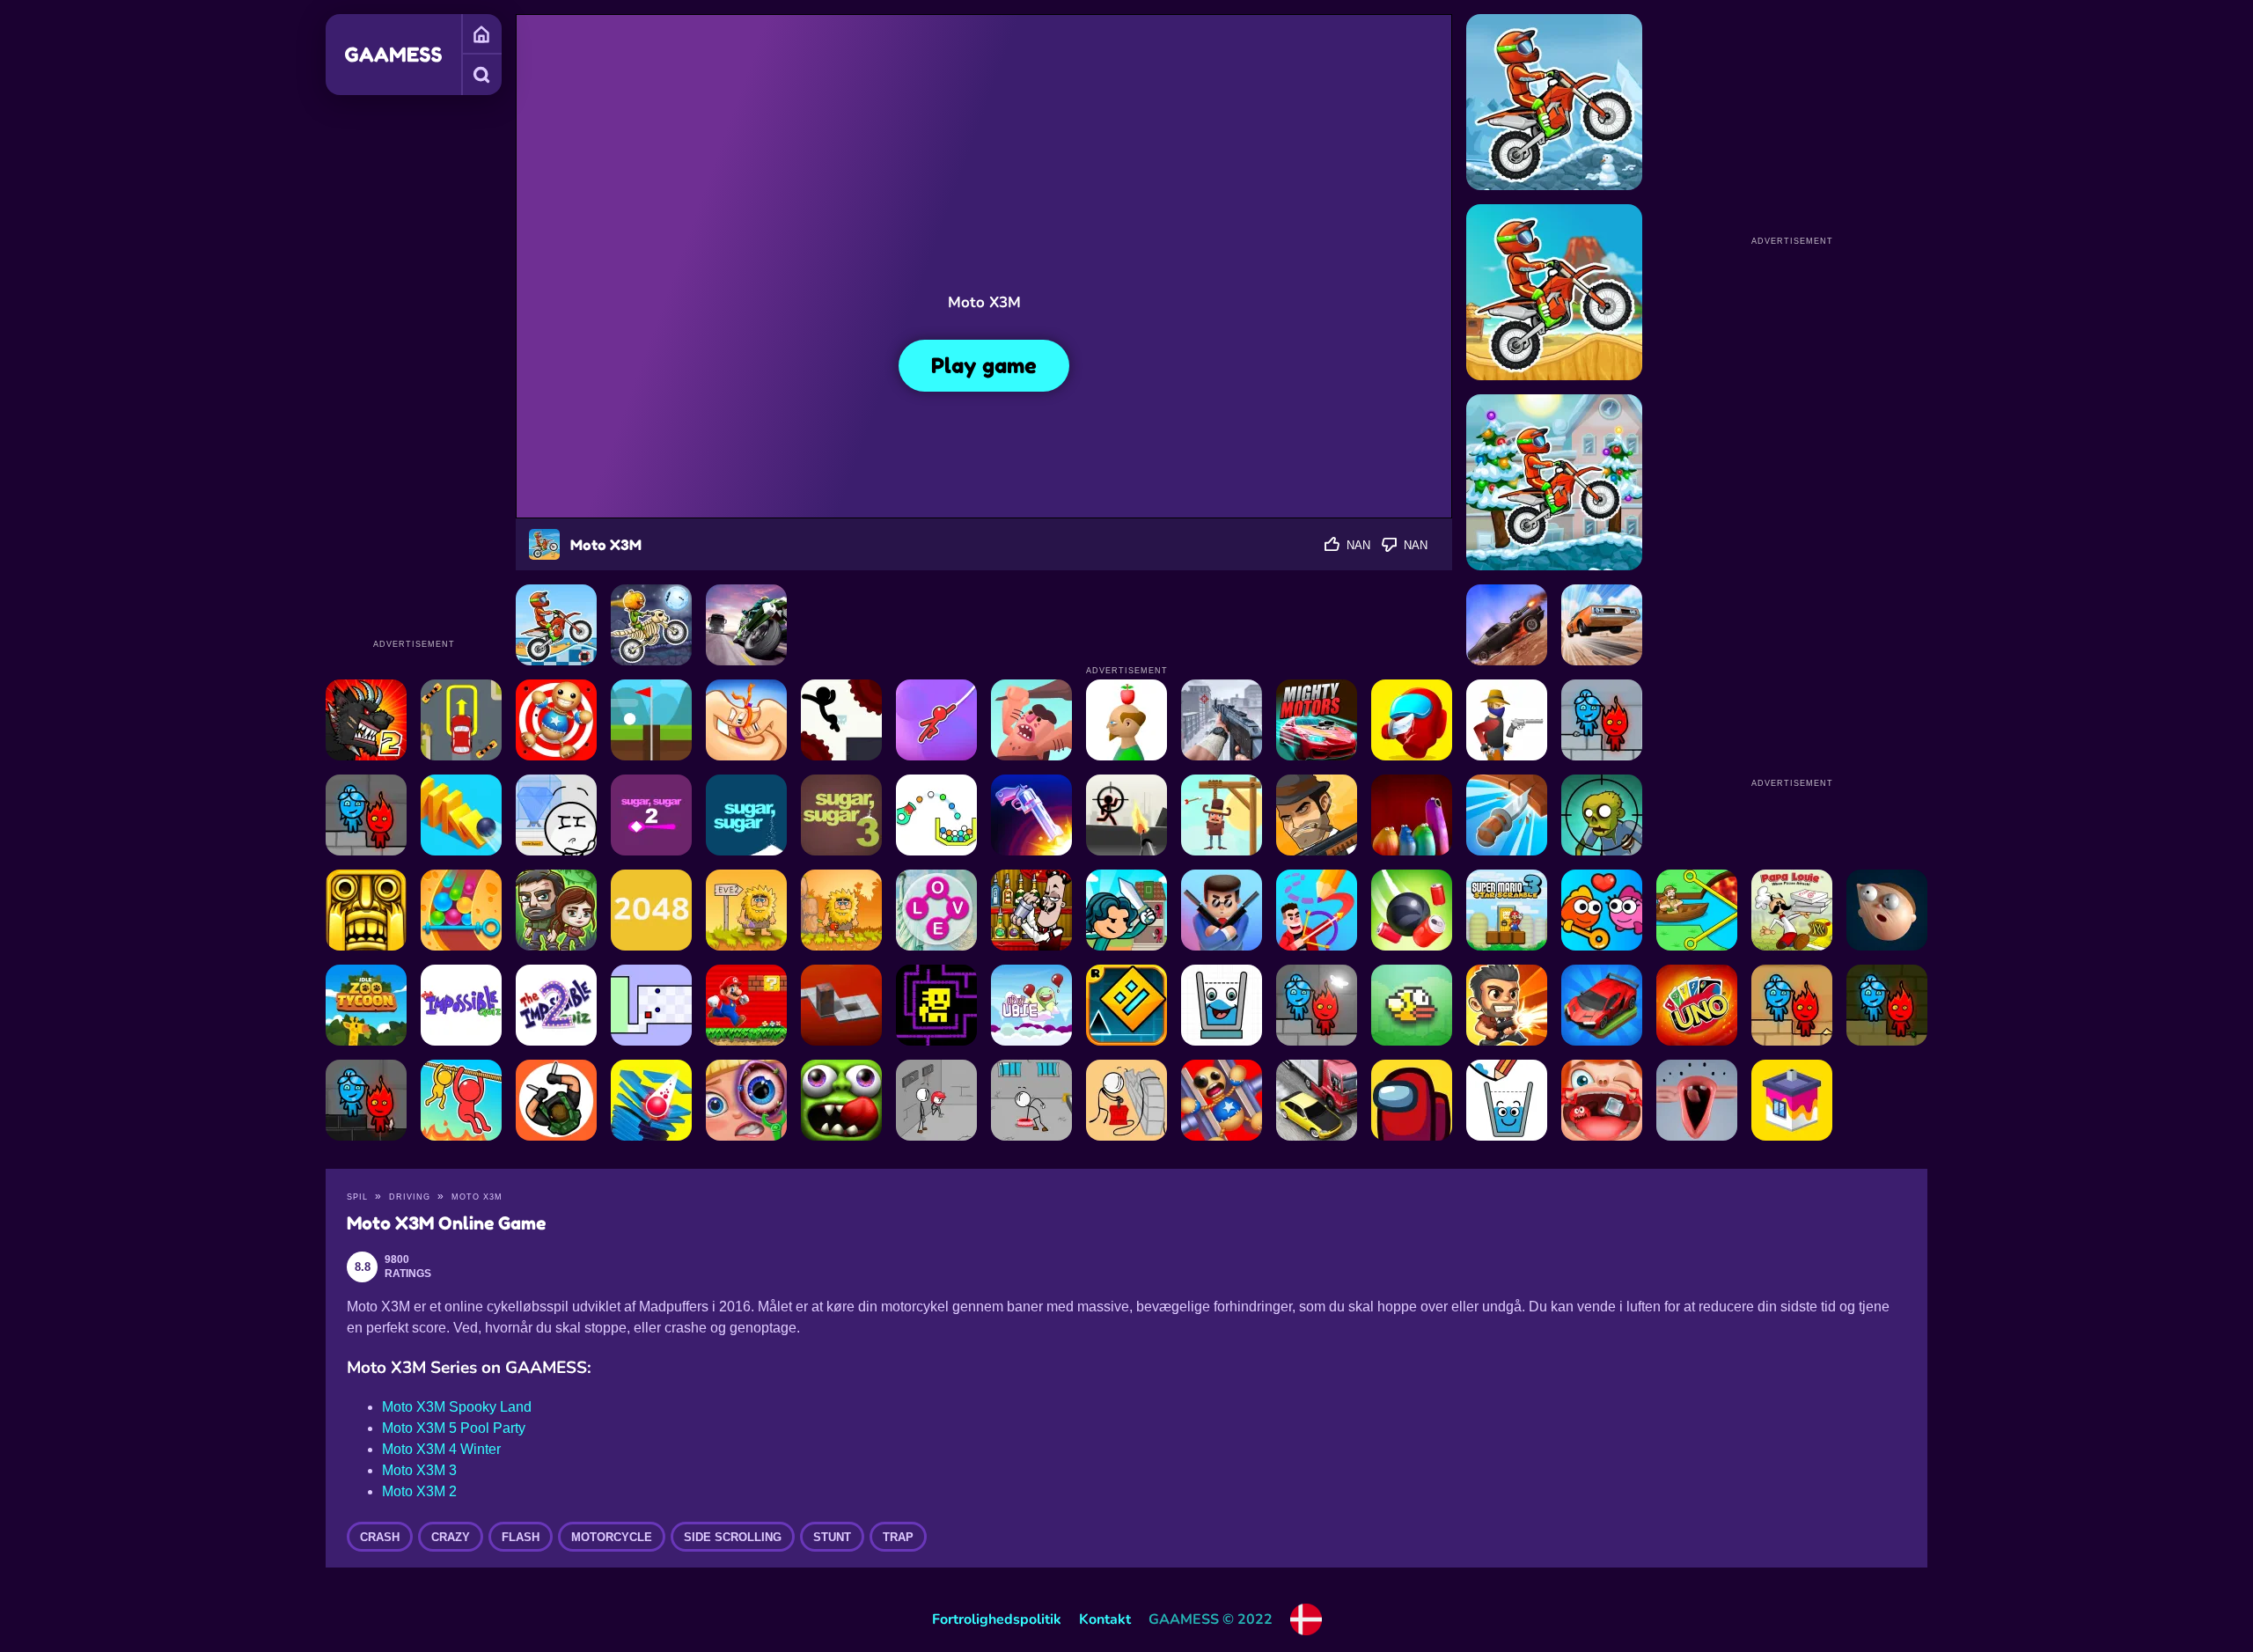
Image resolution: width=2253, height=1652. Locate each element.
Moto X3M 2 (419, 1491)
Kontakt (1105, 1619)
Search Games (481, 75)
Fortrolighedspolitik (997, 1619)
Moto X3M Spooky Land (457, 1407)
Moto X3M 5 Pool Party (454, 1428)
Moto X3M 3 (419, 1470)
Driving (410, 1197)
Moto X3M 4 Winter (441, 1449)
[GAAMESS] (393, 55)
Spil (357, 1197)
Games (481, 34)
